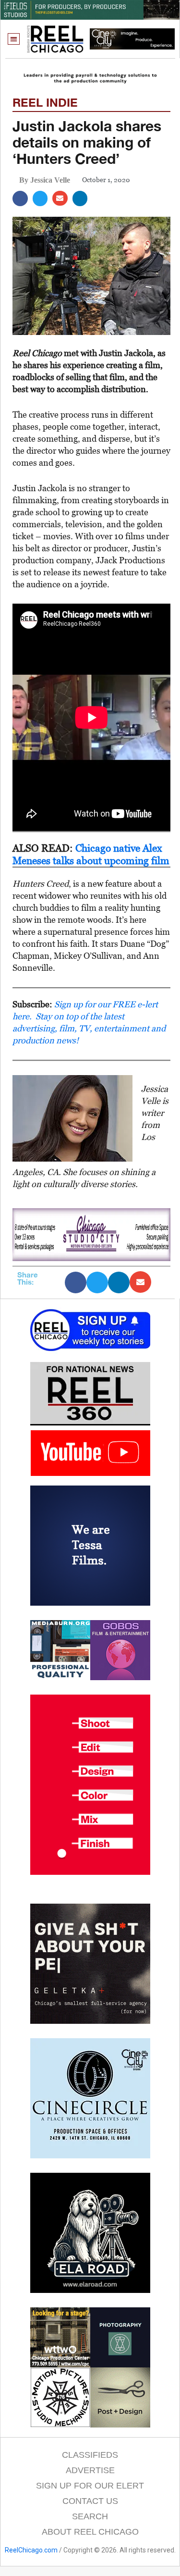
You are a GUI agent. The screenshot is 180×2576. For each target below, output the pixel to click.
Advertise (90, 2470)
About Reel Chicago (90, 2532)
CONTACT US (90, 2501)
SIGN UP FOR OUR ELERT (90, 2486)
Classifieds (90, 2455)
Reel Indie (45, 102)
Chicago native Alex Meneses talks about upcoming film (91, 854)
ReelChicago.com (31, 2550)
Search (90, 2516)
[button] (14, 39)
